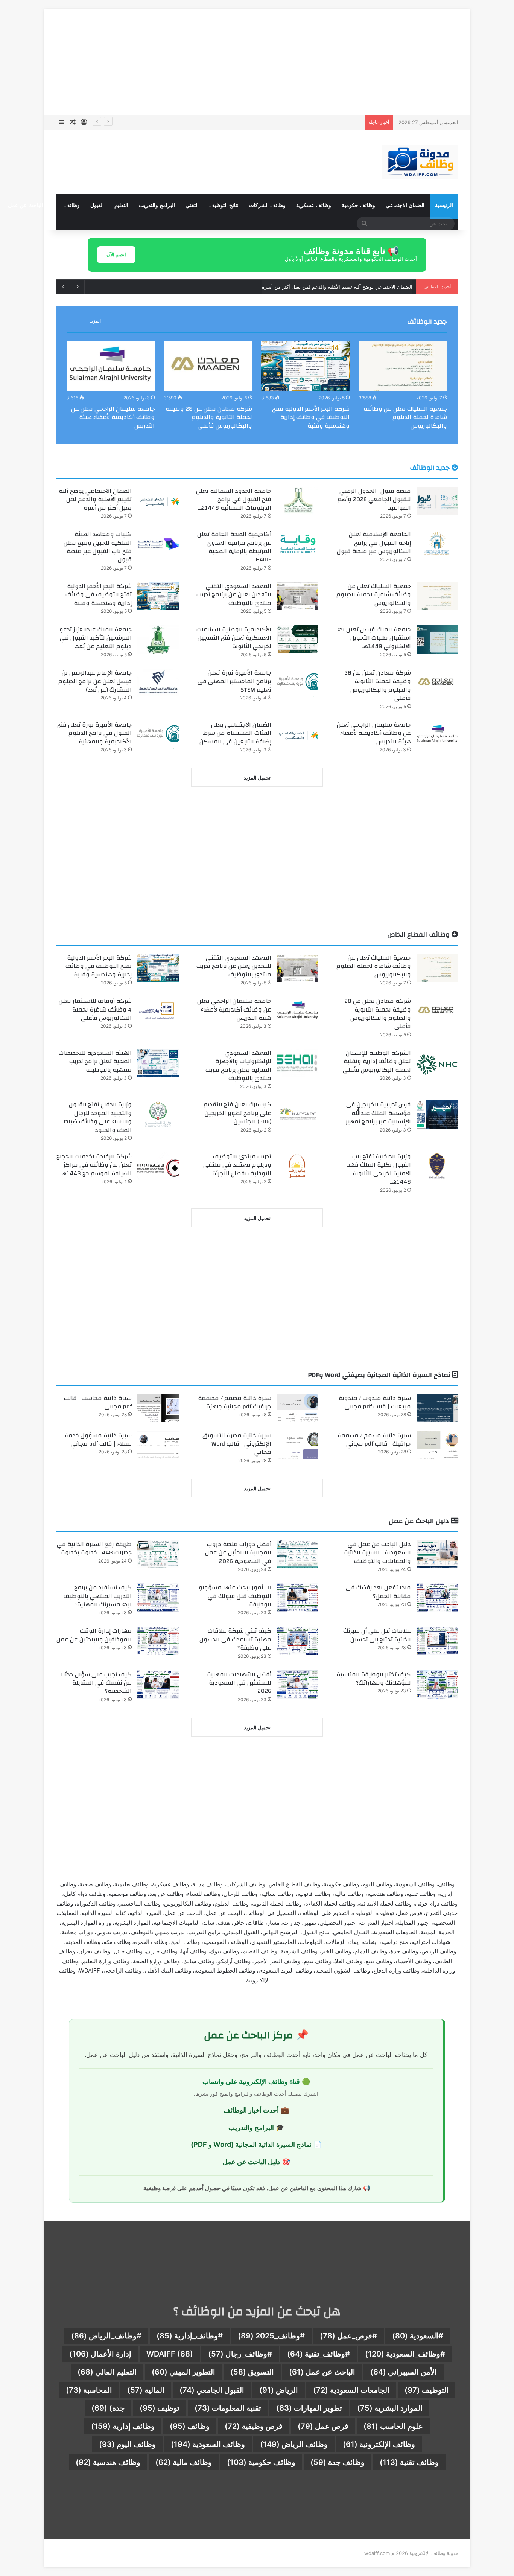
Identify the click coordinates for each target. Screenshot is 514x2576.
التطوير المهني (183, 2372)
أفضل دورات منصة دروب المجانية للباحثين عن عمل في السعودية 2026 (238, 1553)
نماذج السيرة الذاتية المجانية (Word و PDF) (251, 2144)
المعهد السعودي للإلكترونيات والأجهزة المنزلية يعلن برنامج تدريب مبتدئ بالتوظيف (238, 1066)
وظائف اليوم (127, 2444)
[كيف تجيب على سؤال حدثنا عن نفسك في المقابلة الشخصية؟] (158, 1684)
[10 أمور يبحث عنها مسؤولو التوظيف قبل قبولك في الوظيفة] (298, 1597)
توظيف (160, 2408)
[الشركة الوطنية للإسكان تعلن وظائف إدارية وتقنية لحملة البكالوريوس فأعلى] (437, 1063)
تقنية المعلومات (228, 2408)
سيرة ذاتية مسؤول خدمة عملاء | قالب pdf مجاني (98, 1440)
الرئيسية (444, 205)
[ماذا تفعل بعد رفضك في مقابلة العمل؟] (437, 1597)
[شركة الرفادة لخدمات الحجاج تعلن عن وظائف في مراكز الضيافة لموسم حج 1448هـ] (158, 1166)
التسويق (252, 2372)
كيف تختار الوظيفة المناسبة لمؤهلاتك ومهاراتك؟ (374, 1679)
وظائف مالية (184, 2462)
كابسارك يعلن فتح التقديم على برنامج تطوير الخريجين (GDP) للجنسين (237, 1113)
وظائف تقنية (409, 2462)
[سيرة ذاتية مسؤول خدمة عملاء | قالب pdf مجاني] (158, 1445)
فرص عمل (323, 2426)
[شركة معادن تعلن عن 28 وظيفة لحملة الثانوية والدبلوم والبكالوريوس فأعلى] (208, 366)
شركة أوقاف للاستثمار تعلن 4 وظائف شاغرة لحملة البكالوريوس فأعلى (95, 1009)
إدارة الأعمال (100, 2354)
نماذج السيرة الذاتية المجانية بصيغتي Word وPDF (380, 1375)
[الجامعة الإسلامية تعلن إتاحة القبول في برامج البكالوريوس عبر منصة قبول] (437, 544)
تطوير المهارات (309, 2408)
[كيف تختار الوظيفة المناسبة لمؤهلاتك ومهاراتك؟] (437, 1684)
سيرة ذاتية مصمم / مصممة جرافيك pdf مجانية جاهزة (235, 1402)
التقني (192, 205)
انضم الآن (116, 254)
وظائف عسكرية (314, 205)
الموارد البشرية (390, 2408)
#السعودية (418, 2336)
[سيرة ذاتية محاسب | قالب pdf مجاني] (158, 1408)
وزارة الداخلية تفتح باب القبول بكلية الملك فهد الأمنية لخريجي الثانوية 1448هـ (379, 1169)
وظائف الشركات (267, 205)
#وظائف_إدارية (190, 2336)
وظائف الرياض (294, 2444)
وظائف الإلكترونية (379, 2444)
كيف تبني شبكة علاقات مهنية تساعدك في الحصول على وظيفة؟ (235, 1639)
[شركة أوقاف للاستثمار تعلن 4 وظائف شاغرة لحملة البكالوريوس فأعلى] (158, 1011)
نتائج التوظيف (224, 205)
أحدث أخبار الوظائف (251, 2110)
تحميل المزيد (257, 778)
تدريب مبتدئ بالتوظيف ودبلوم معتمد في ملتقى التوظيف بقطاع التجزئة (237, 1165)
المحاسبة (89, 2390)
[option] (403, 387)
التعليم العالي (107, 2372)
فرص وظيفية (254, 2426)
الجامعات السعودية (351, 2390)
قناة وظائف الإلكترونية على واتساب (251, 2082)
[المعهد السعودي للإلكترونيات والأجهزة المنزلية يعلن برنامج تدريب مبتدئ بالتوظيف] (298, 1063)
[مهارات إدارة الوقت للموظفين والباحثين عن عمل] (158, 1641)
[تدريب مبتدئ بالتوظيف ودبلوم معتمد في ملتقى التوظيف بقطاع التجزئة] (298, 1166)
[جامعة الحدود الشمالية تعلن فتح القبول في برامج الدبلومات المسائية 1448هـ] (298, 501)
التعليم (121, 205)
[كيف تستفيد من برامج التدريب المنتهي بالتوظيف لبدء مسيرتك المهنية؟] (158, 1597)
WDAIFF (170, 2354)
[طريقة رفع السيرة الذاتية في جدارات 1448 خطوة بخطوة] (158, 1554)
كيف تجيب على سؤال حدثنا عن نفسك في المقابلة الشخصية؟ (96, 1683)
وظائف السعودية (208, 2444)
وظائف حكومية (358, 205)
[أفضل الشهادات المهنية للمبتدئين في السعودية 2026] (298, 1684)
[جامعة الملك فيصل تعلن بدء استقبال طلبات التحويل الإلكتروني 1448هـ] (437, 639)
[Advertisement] (257, 62)
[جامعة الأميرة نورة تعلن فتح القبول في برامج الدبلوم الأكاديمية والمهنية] (158, 735)
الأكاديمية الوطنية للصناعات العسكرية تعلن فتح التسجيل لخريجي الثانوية (234, 638)
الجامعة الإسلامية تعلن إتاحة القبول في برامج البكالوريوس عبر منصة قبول (337, 287)
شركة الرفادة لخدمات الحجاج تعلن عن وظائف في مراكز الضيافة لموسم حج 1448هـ (94, 1165)
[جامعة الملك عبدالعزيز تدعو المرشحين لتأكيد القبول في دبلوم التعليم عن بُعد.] (158, 639)
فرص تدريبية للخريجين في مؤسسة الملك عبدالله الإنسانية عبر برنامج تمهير (378, 1113)
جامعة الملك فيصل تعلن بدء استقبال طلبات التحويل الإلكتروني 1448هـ (374, 638)
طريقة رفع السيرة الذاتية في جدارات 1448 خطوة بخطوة (94, 1548)
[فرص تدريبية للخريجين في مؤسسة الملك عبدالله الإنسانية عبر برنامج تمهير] (437, 1114)
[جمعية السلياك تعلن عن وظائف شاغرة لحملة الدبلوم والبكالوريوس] (403, 366)
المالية (146, 2390)
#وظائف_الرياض (106, 2336)
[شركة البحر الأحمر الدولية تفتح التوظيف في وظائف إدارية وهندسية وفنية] (305, 366)
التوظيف (427, 2390)
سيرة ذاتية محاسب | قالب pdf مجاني (98, 1402)
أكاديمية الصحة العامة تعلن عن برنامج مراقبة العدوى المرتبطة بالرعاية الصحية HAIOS (234, 547)
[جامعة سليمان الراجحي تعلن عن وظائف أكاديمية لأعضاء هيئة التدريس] (110, 366)
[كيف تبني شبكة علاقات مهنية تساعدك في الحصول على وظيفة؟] (298, 1641)
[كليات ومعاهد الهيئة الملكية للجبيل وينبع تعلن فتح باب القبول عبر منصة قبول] (158, 544)
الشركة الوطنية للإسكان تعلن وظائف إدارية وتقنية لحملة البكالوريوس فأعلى (377, 1061)
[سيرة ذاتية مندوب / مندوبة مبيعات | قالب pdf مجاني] (437, 1408)
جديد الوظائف (427, 322)
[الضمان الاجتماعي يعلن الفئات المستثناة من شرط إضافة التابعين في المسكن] (298, 735)
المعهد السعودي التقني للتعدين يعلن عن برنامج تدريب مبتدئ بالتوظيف (234, 595)
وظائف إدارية (123, 2426)
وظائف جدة (338, 2462)
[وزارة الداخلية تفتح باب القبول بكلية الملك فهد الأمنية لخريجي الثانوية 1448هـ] (437, 1166)
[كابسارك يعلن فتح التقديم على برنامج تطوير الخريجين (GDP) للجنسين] (298, 1114)
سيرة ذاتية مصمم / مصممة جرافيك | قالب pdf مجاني (374, 1440)
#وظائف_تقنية (319, 2354)
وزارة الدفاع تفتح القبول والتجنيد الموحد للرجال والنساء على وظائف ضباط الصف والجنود (98, 1117)
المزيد (95, 321)
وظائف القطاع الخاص (419, 935)
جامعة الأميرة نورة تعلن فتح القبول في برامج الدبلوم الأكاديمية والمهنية (94, 733)
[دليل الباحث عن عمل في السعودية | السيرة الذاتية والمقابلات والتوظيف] (437, 1554)
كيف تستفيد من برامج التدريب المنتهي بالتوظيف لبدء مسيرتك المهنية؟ (98, 1596)
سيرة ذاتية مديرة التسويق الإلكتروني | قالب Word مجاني (237, 1444)
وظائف (72, 205)
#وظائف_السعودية (405, 2354)
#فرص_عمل (348, 2336)
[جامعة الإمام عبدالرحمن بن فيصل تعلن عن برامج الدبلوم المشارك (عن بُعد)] (158, 683)
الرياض (279, 2390)
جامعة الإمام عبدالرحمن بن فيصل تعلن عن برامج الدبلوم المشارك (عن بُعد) (95, 681)
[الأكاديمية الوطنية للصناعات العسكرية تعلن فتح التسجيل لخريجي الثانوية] (298, 639)
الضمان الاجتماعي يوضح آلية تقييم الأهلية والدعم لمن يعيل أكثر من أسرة (286, 122)
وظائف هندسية (108, 2462)
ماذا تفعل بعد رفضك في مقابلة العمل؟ (378, 1592)
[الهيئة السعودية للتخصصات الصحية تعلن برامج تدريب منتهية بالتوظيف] (158, 1063)
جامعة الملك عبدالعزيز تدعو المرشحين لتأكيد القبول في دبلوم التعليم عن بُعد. (96, 638)
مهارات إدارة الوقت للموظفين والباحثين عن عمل (94, 1635)
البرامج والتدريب (157, 205)
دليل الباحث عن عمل (31, 205)
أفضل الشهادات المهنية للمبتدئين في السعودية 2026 (239, 1683)
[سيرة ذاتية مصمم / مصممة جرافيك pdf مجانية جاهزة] (298, 1408)
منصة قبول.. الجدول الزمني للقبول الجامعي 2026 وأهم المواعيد (374, 499)
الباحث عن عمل (322, 2372)
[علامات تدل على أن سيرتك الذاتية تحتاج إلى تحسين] (437, 1641)
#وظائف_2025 (271, 2336)
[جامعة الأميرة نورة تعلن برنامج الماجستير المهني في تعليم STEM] (298, 683)
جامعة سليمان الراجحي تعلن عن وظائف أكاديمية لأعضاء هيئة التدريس (113, 417)
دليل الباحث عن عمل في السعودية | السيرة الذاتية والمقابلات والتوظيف (377, 1553)
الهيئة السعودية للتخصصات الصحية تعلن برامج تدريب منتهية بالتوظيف (95, 1061)
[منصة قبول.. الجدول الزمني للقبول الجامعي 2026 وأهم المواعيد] (437, 501)
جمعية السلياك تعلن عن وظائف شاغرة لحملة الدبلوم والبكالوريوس (405, 417)
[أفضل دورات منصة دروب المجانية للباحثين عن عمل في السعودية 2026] (298, 1554)
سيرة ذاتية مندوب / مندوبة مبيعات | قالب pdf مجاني (375, 1402)
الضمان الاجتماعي (405, 205)
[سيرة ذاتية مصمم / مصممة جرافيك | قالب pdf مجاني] (437, 1445)
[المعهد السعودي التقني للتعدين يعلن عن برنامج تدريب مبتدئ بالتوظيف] (298, 596)
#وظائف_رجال (240, 2354)
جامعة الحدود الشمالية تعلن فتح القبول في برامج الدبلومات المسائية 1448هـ (234, 499)
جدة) (108, 2408)
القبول (97, 205)
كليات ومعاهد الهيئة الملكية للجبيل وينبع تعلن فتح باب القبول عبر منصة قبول (98, 547)
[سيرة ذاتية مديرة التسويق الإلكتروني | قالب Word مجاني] (298, 1445)
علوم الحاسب (393, 2426)
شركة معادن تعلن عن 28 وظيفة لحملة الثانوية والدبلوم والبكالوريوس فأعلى (209, 417)
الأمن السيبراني (404, 2372)
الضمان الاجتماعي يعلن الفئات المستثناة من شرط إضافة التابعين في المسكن (235, 733)
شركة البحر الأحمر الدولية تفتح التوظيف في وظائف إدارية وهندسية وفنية (311, 417)
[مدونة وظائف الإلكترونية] (420, 162)
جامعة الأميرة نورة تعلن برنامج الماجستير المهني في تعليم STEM (234, 681)
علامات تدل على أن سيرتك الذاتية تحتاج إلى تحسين (377, 1635)
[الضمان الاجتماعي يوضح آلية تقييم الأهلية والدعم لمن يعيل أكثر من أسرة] (158, 501)
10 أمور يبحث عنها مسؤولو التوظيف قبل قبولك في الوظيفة (235, 1596)
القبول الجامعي (212, 2390)
